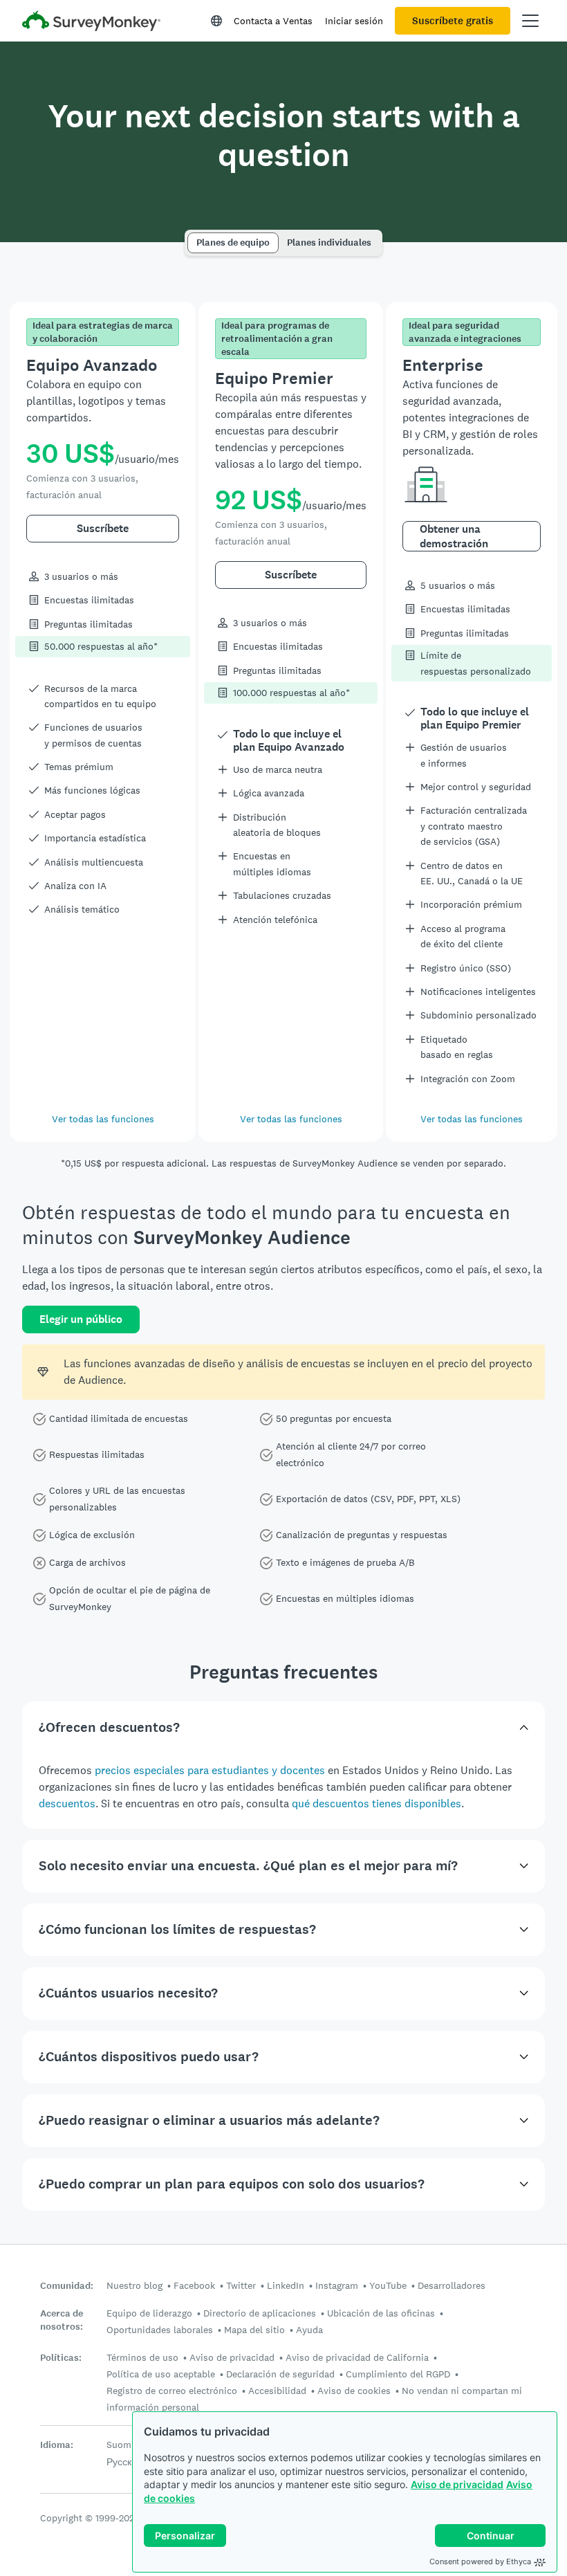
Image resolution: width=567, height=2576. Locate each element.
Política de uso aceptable (161, 2374)
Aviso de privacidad (457, 2484)
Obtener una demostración (454, 536)
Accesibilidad (277, 2391)
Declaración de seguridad (280, 2374)
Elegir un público (81, 1319)
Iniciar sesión (354, 21)
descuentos (67, 1803)
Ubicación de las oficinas (381, 2313)
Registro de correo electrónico (172, 2391)
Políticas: (61, 2358)
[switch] (192, 236)
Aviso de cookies (354, 2391)
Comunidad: (67, 2286)
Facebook (194, 2285)
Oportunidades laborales (160, 2330)
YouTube (388, 2285)
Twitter (241, 2285)
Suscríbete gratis (453, 21)
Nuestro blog (134, 2285)
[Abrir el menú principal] (530, 21)
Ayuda (309, 2330)
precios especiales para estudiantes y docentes (210, 1770)
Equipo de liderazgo (149, 2313)
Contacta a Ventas (273, 21)
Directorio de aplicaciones (260, 2313)
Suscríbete (103, 528)
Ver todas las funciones (103, 1119)
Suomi (120, 2445)
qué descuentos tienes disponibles (377, 1803)
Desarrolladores (452, 2285)
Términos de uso (142, 2357)
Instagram (337, 2285)
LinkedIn (286, 2285)
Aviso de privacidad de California (357, 2357)
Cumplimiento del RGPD (398, 2374)
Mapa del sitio (254, 2330)
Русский (124, 2462)
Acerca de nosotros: (62, 2320)
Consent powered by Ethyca (480, 2561)
